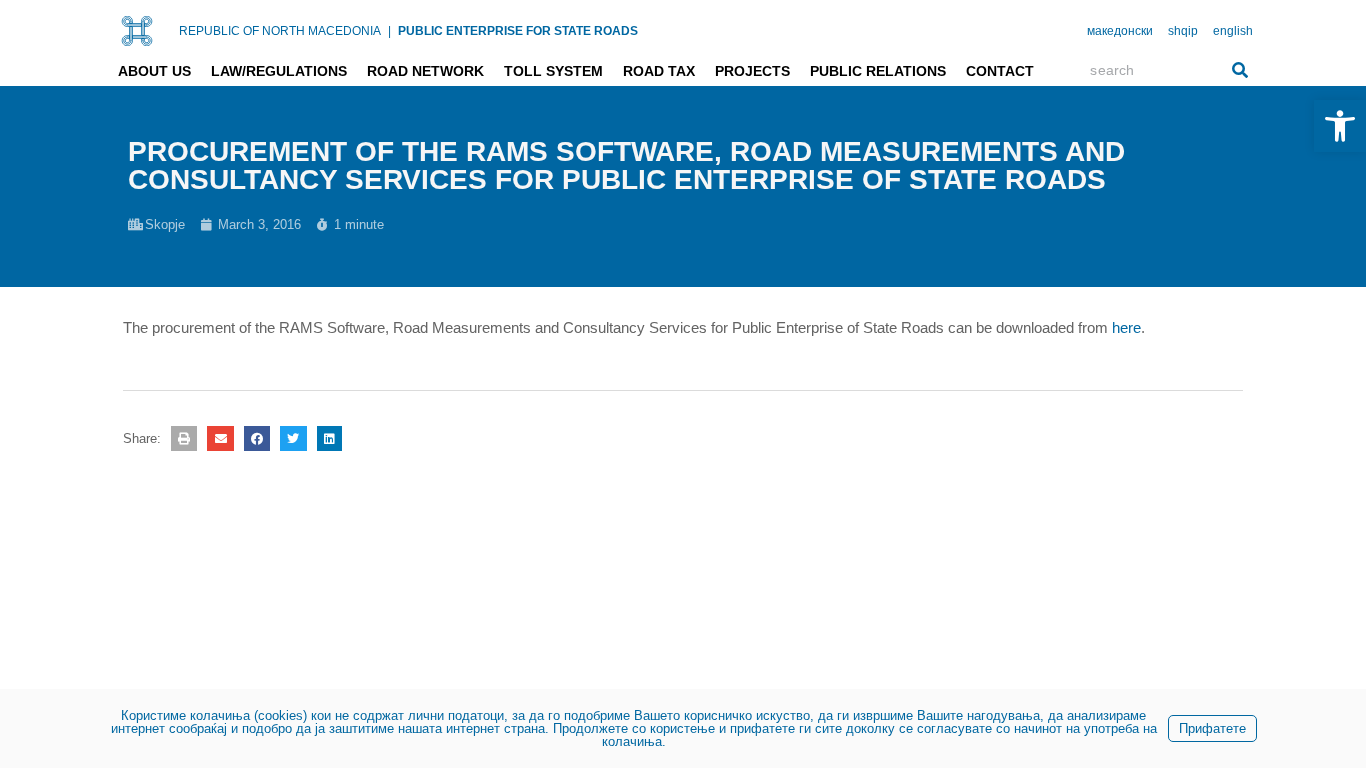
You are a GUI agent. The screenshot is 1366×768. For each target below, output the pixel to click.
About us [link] (154, 71)
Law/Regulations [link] (279, 71)
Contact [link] (1000, 71)
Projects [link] (752, 71)
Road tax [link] (659, 71)
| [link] (389, 31)
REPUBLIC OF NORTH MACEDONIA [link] (280, 31)
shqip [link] (1183, 31)
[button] (184, 438)
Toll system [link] (553, 71)
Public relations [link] (878, 71)
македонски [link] (1120, 31)
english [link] (1233, 31)
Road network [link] (425, 71)
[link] (1340, 126)
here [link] (1126, 327)
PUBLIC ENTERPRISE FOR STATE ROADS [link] (518, 31)
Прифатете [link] (1212, 728)
